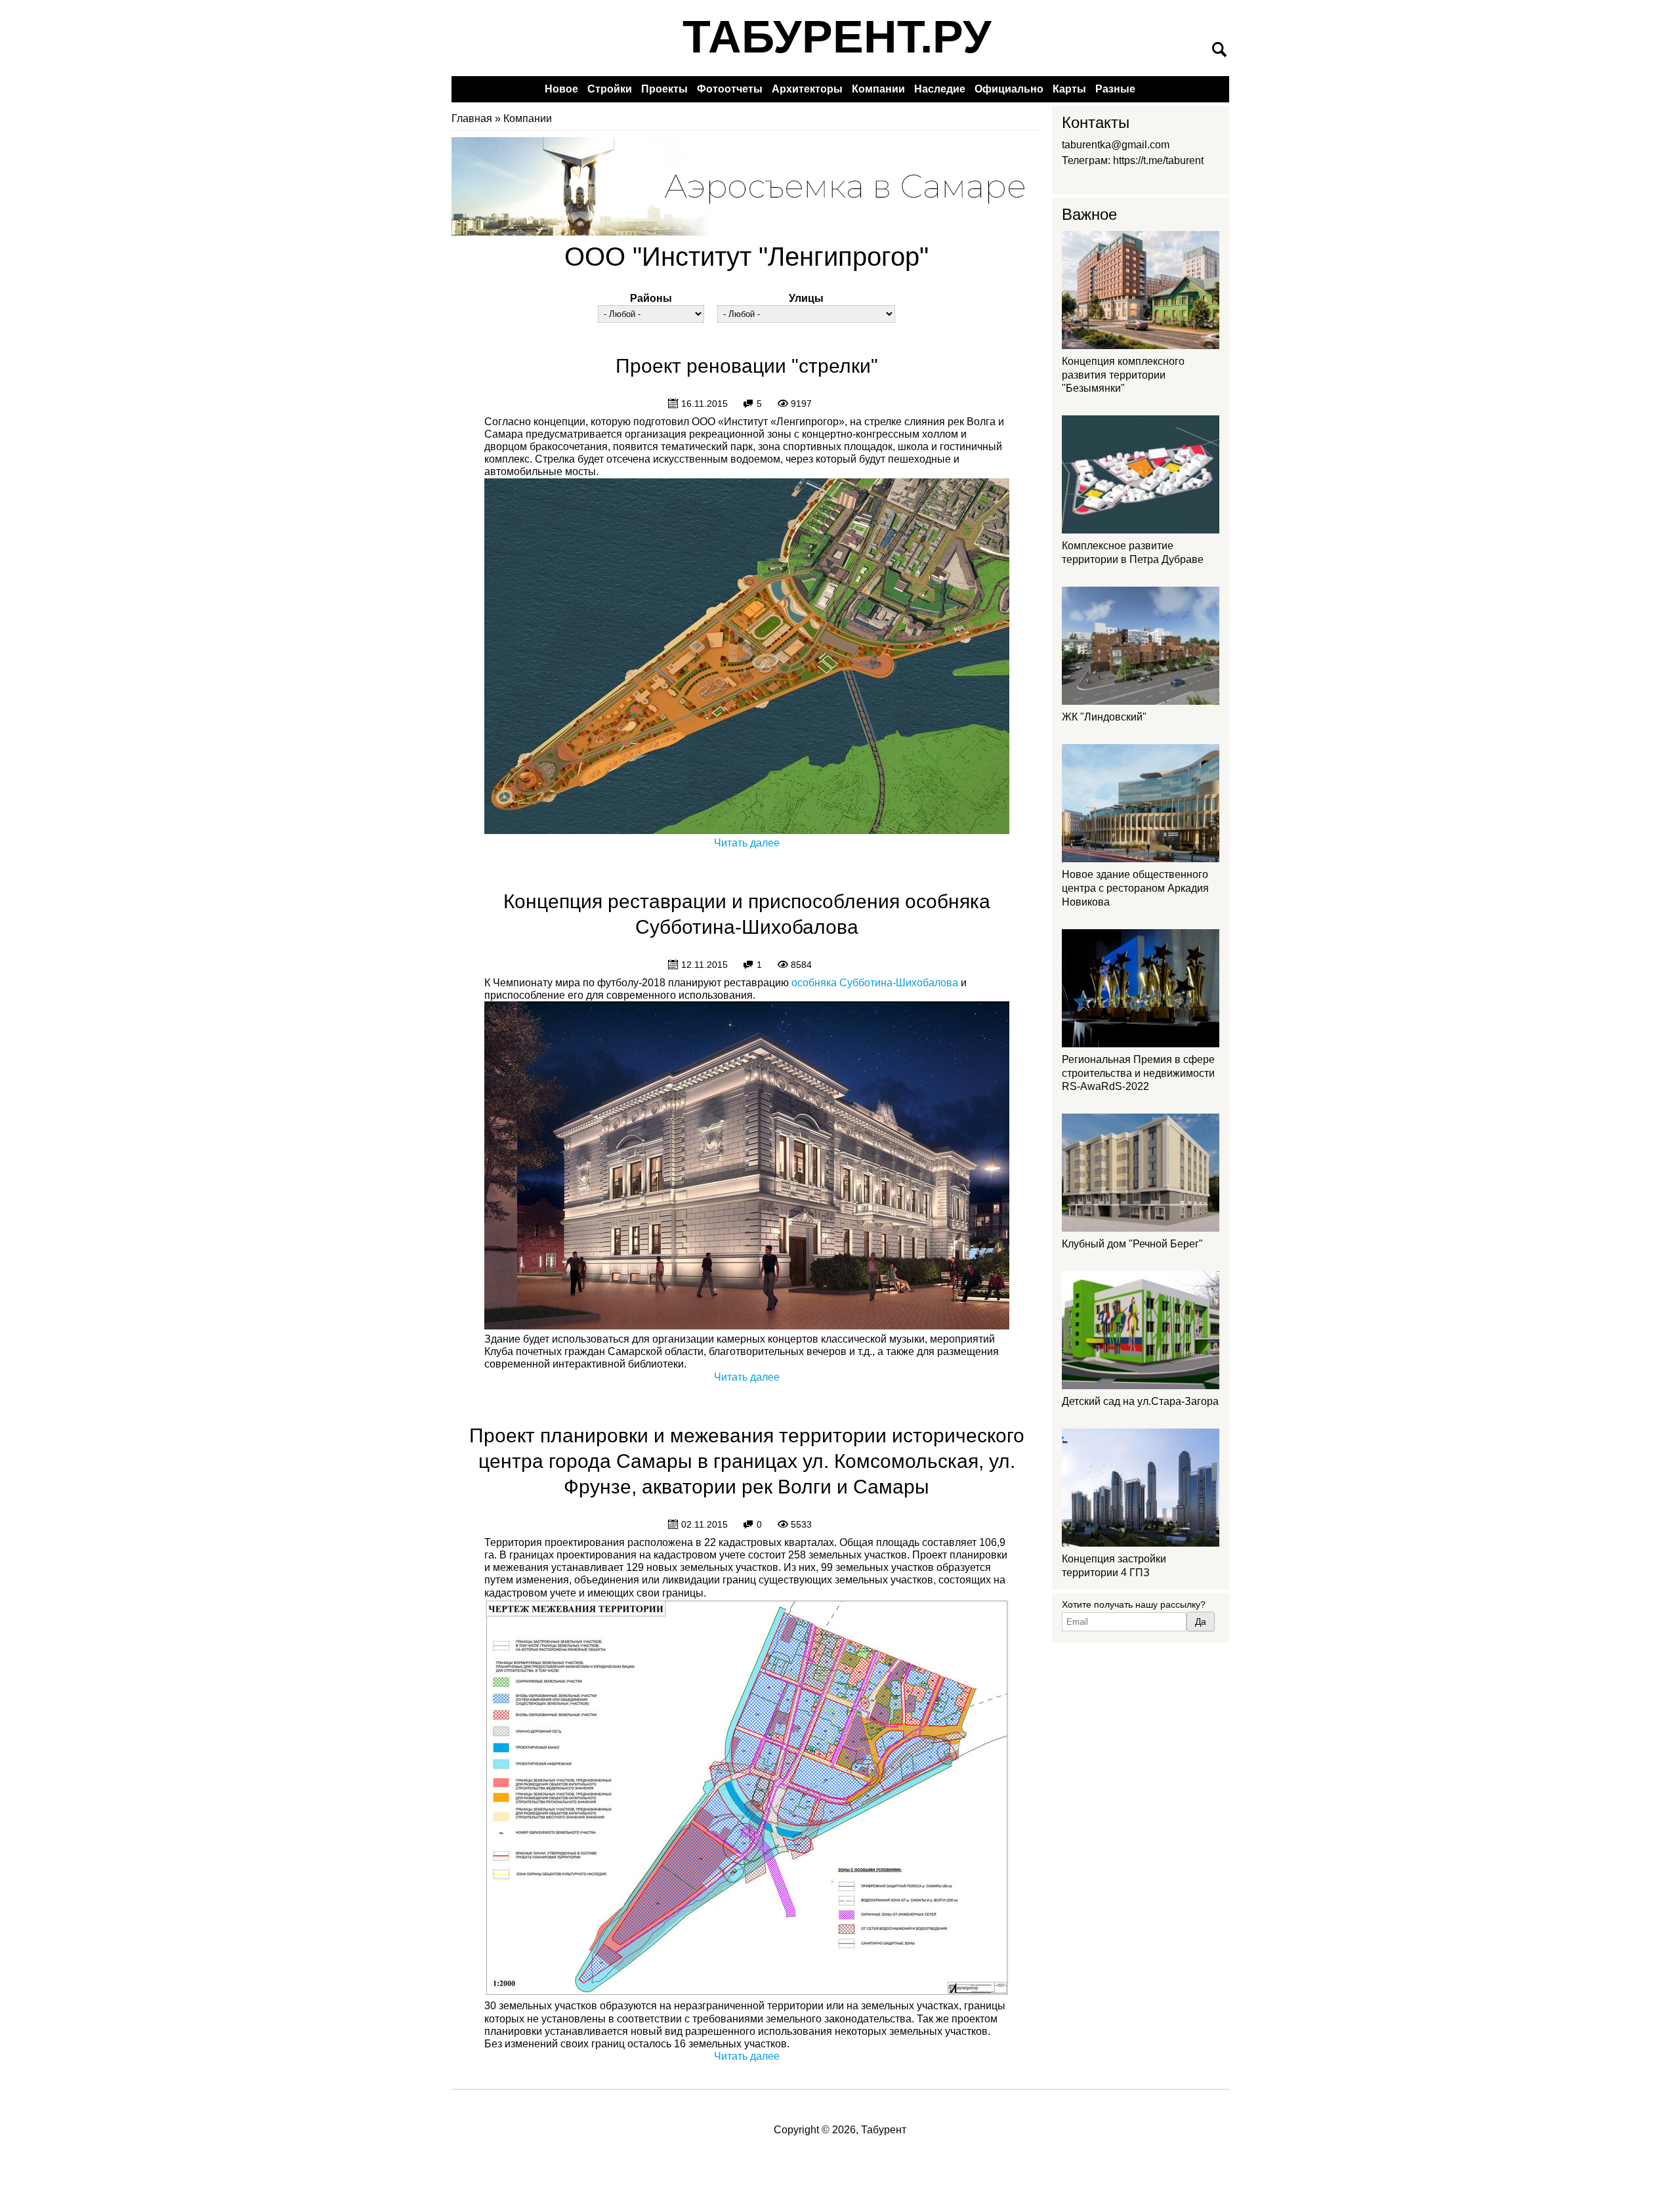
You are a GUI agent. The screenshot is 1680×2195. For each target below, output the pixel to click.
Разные (1115, 89)
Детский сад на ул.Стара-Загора (1140, 1401)
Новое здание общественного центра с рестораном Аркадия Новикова (1135, 888)
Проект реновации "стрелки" (747, 366)
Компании (878, 89)
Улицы (806, 298)
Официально (1009, 89)
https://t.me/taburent (1158, 160)
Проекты (664, 89)
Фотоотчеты (730, 89)
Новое (561, 89)
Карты (1069, 89)
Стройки (610, 89)
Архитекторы (807, 89)
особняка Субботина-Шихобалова (875, 983)
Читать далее (747, 843)
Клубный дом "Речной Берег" (1132, 1244)
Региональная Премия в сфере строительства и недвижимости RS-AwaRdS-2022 (1138, 1073)
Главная (472, 118)
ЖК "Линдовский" (1104, 717)
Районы (651, 298)
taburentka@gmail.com (1116, 145)
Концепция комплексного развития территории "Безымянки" (1123, 375)
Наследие (940, 89)
